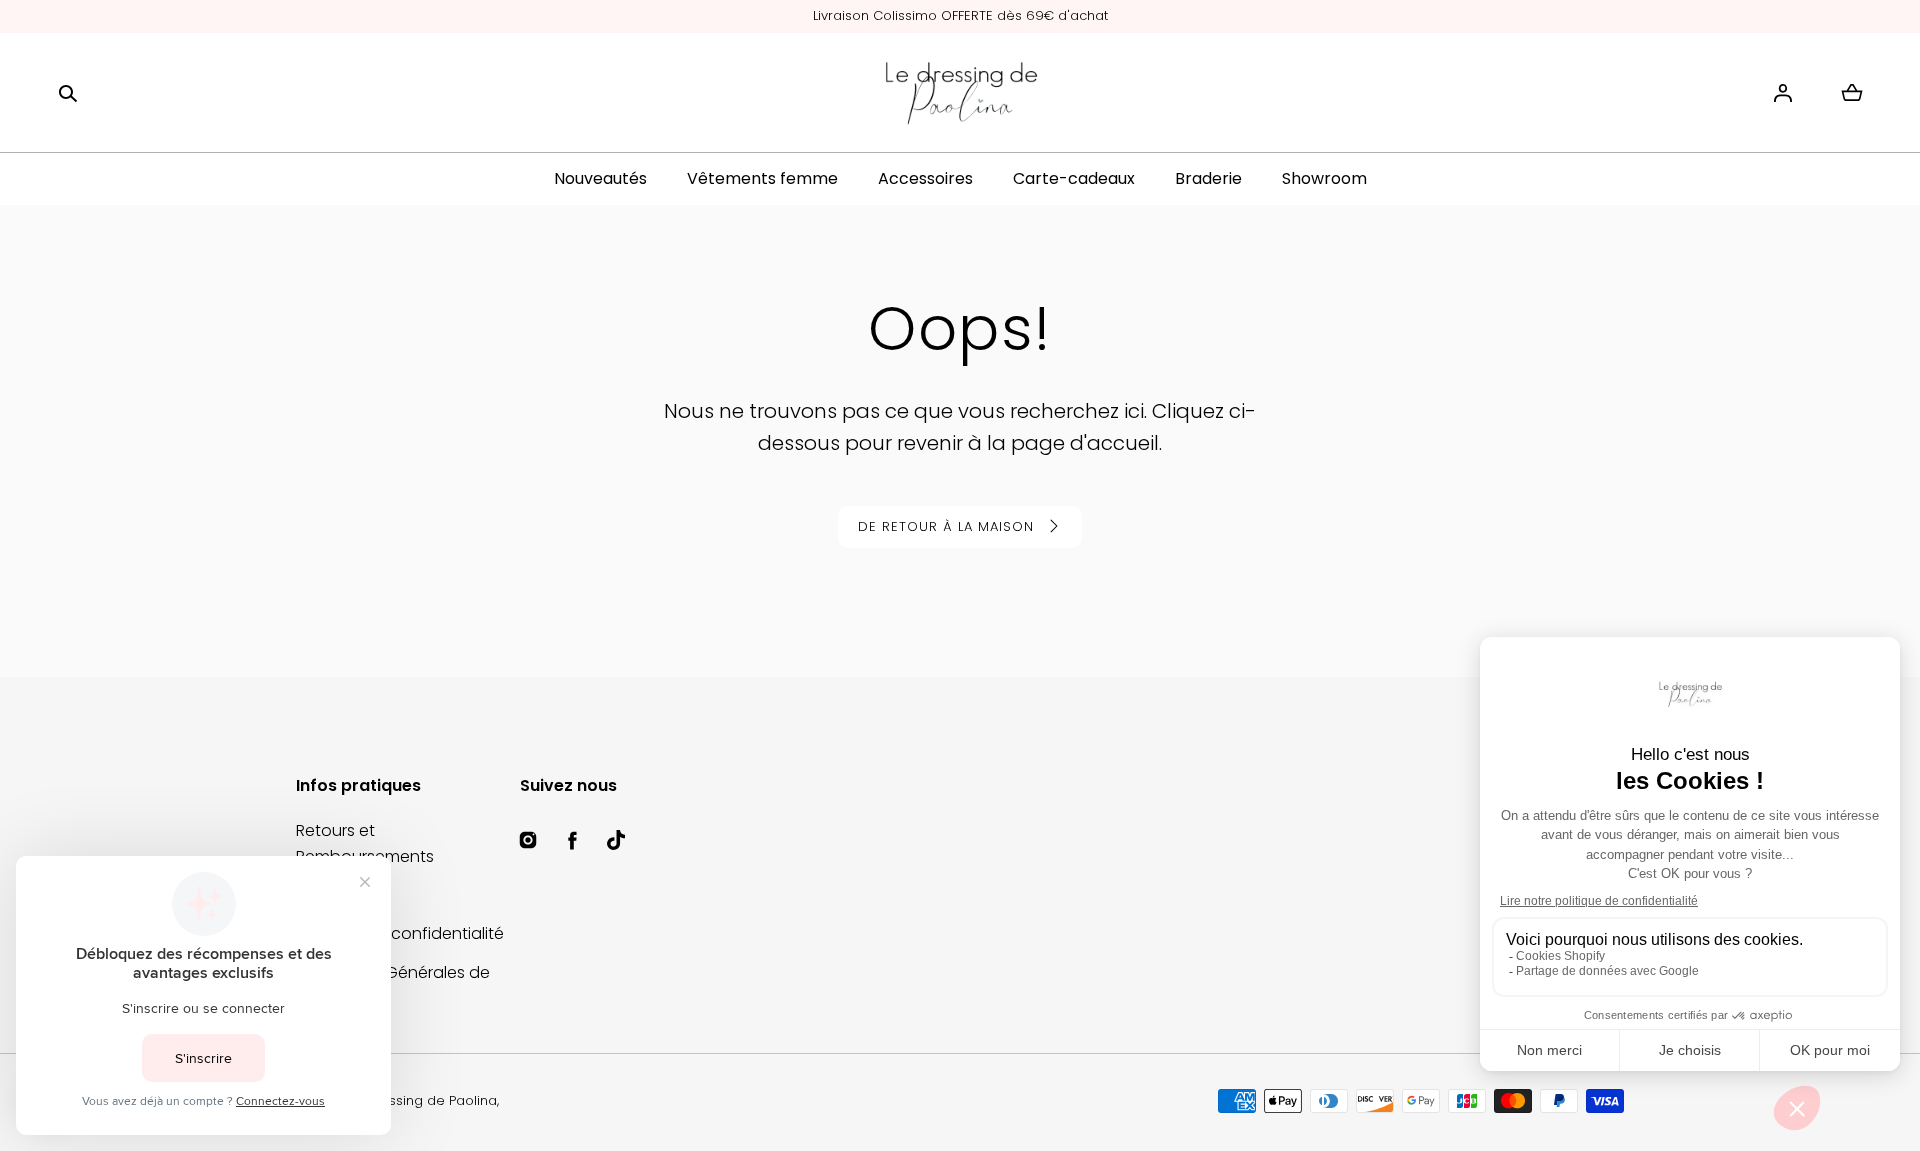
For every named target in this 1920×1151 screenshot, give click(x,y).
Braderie (1208, 178)
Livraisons (333, 895)
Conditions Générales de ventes (393, 985)
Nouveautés (600, 178)
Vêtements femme (762, 178)
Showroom (1324, 178)
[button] (68, 93)
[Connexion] (1783, 93)
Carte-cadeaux (1074, 178)
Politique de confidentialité (400, 933)
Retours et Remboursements (365, 843)
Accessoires (925, 178)
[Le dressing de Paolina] (960, 93)
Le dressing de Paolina (422, 1100)
